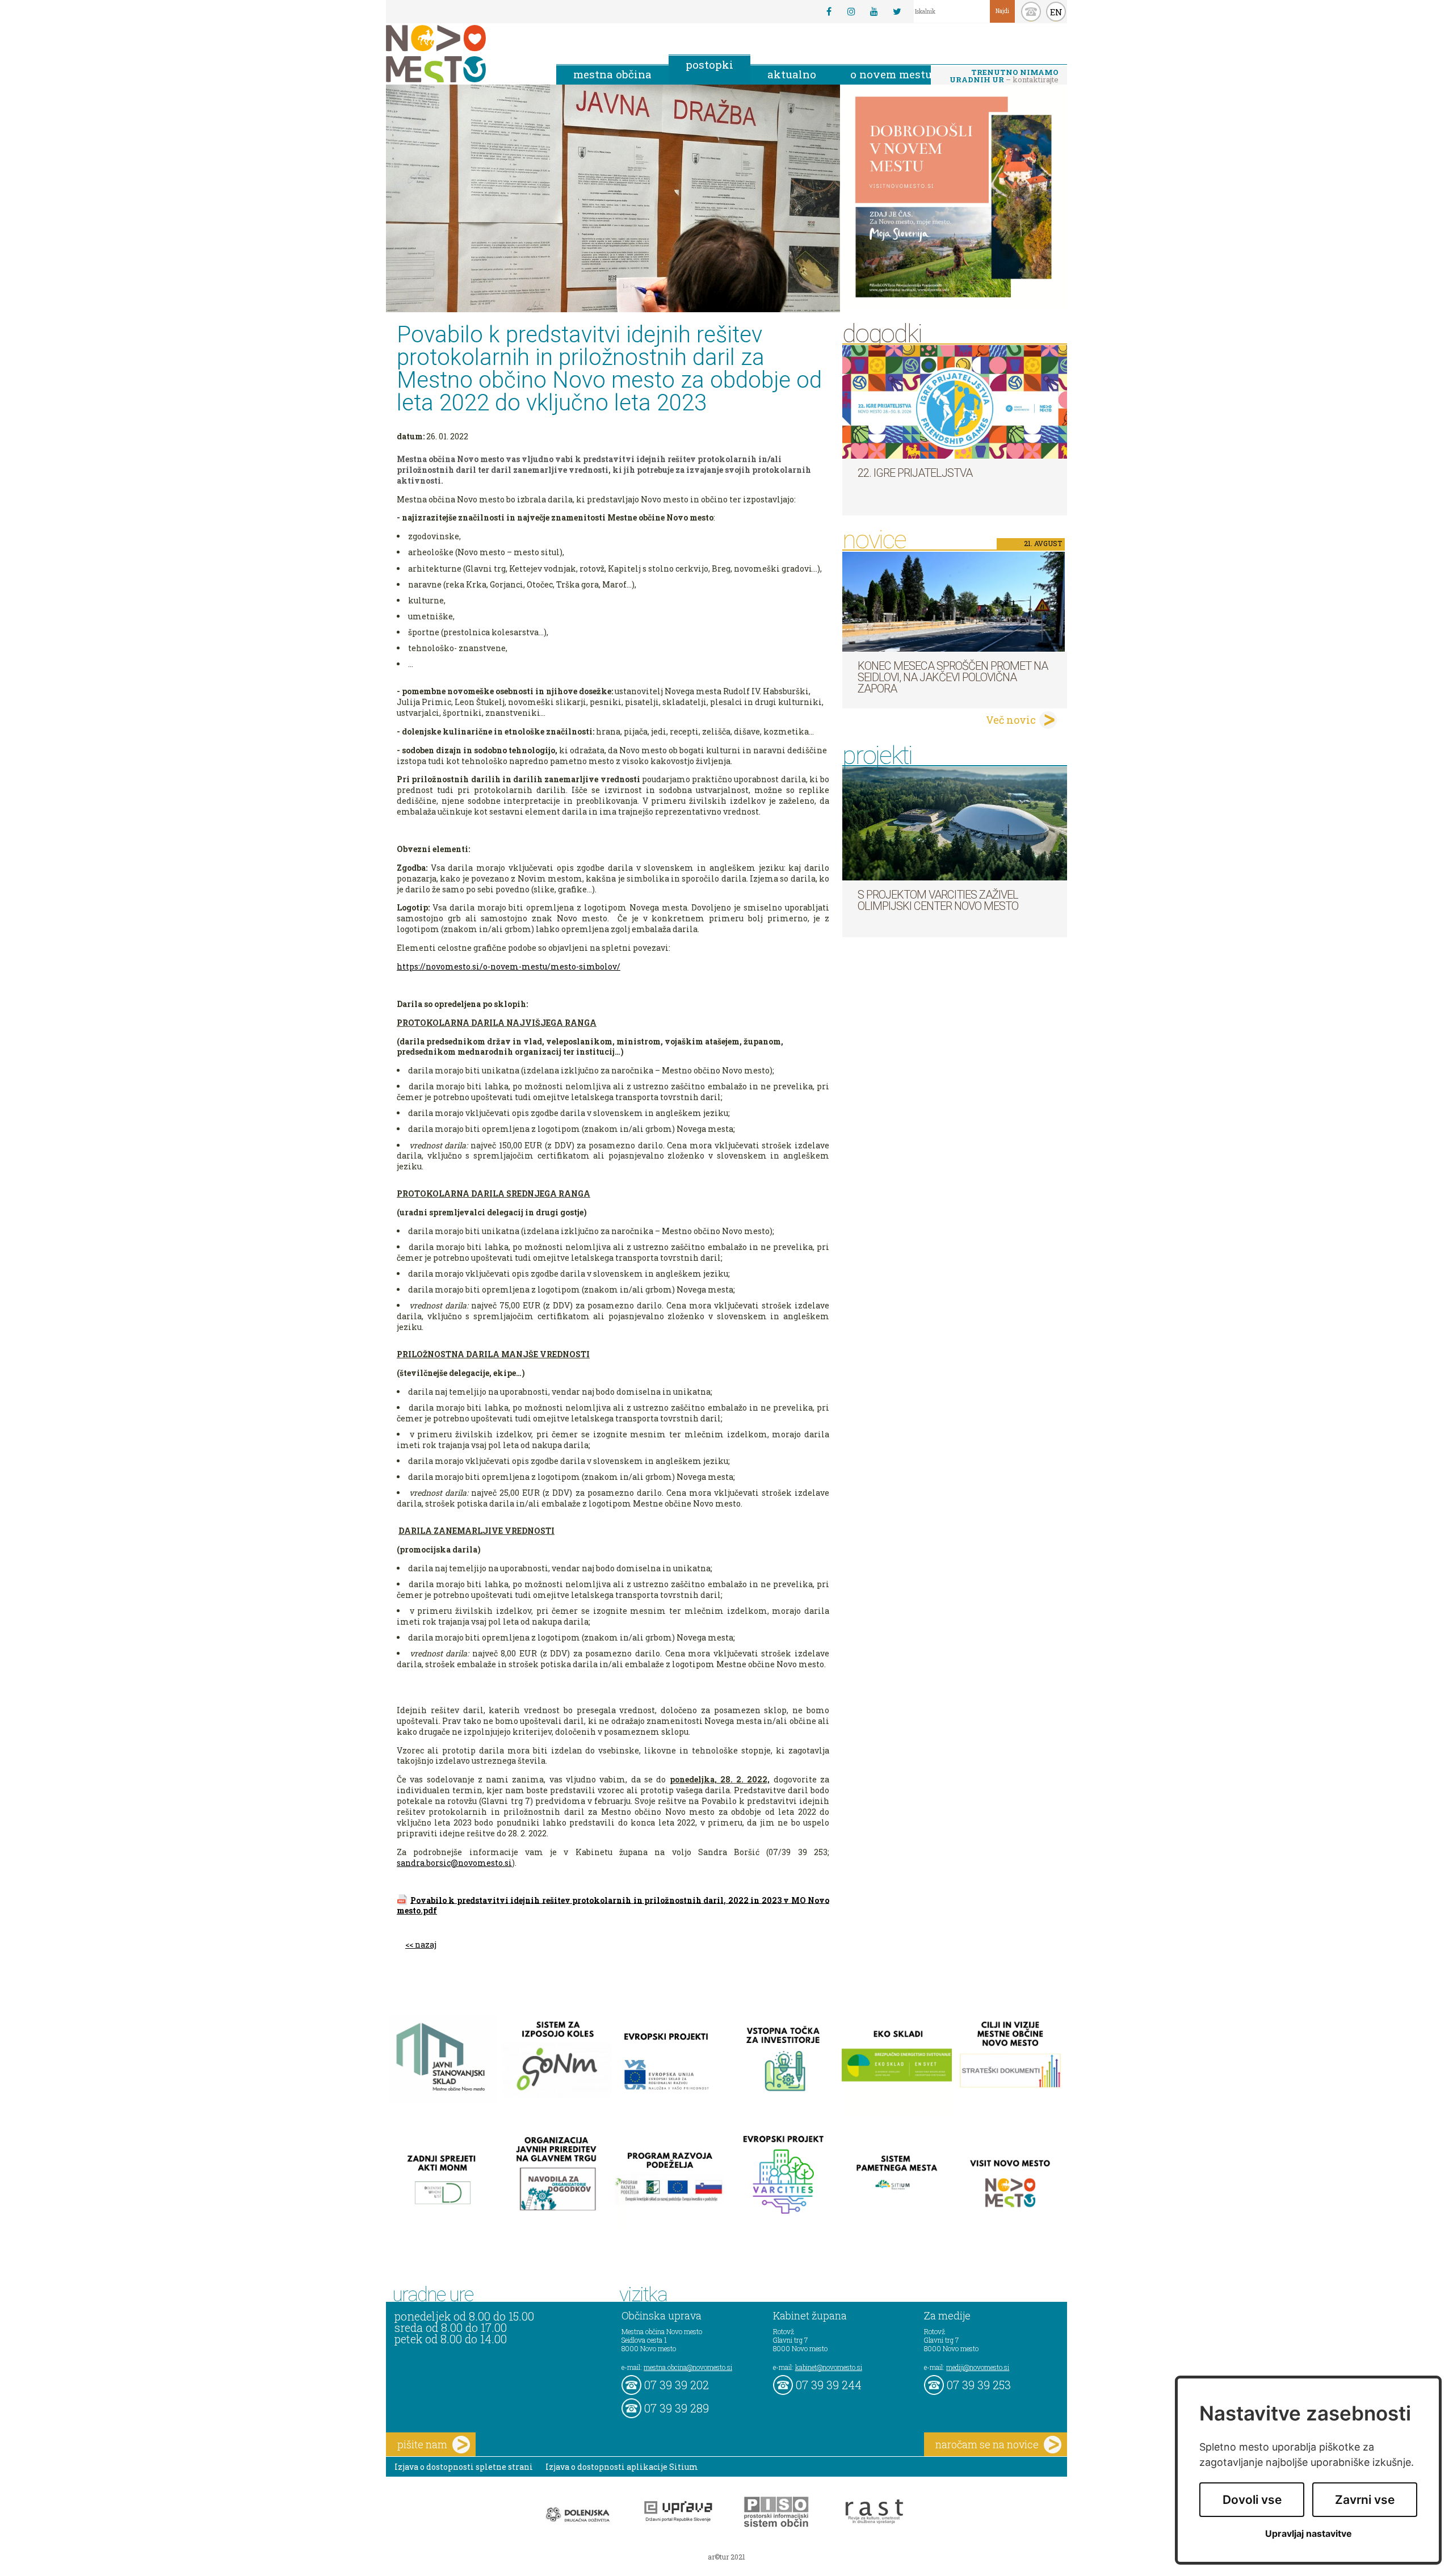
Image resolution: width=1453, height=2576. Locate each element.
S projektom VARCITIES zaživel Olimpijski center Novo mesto (938, 900)
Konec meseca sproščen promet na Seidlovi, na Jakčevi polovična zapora (953, 677)
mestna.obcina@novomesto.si (688, 2367)
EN (1056, 12)
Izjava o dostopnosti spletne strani (464, 2467)
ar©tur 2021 (726, 2557)
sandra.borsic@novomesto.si (454, 1863)
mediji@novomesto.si (978, 2367)
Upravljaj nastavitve (1309, 2534)
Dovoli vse (1252, 2500)
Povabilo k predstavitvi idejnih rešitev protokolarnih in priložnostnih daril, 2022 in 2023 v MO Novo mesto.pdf (613, 1905)
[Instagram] (851, 11)
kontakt (1031, 12)
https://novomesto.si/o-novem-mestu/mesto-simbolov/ (509, 966)
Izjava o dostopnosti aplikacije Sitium (622, 2467)
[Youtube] (874, 11)
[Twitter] (897, 11)
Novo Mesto (463, 54)
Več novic (1011, 720)
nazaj (426, 1944)
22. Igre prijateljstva (915, 473)
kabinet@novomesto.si (829, 2367)
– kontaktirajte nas (1004, 77)
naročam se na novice (987, 2444)
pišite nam (422, 2444)
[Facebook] (829, 11)
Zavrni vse (1365, 2500)
